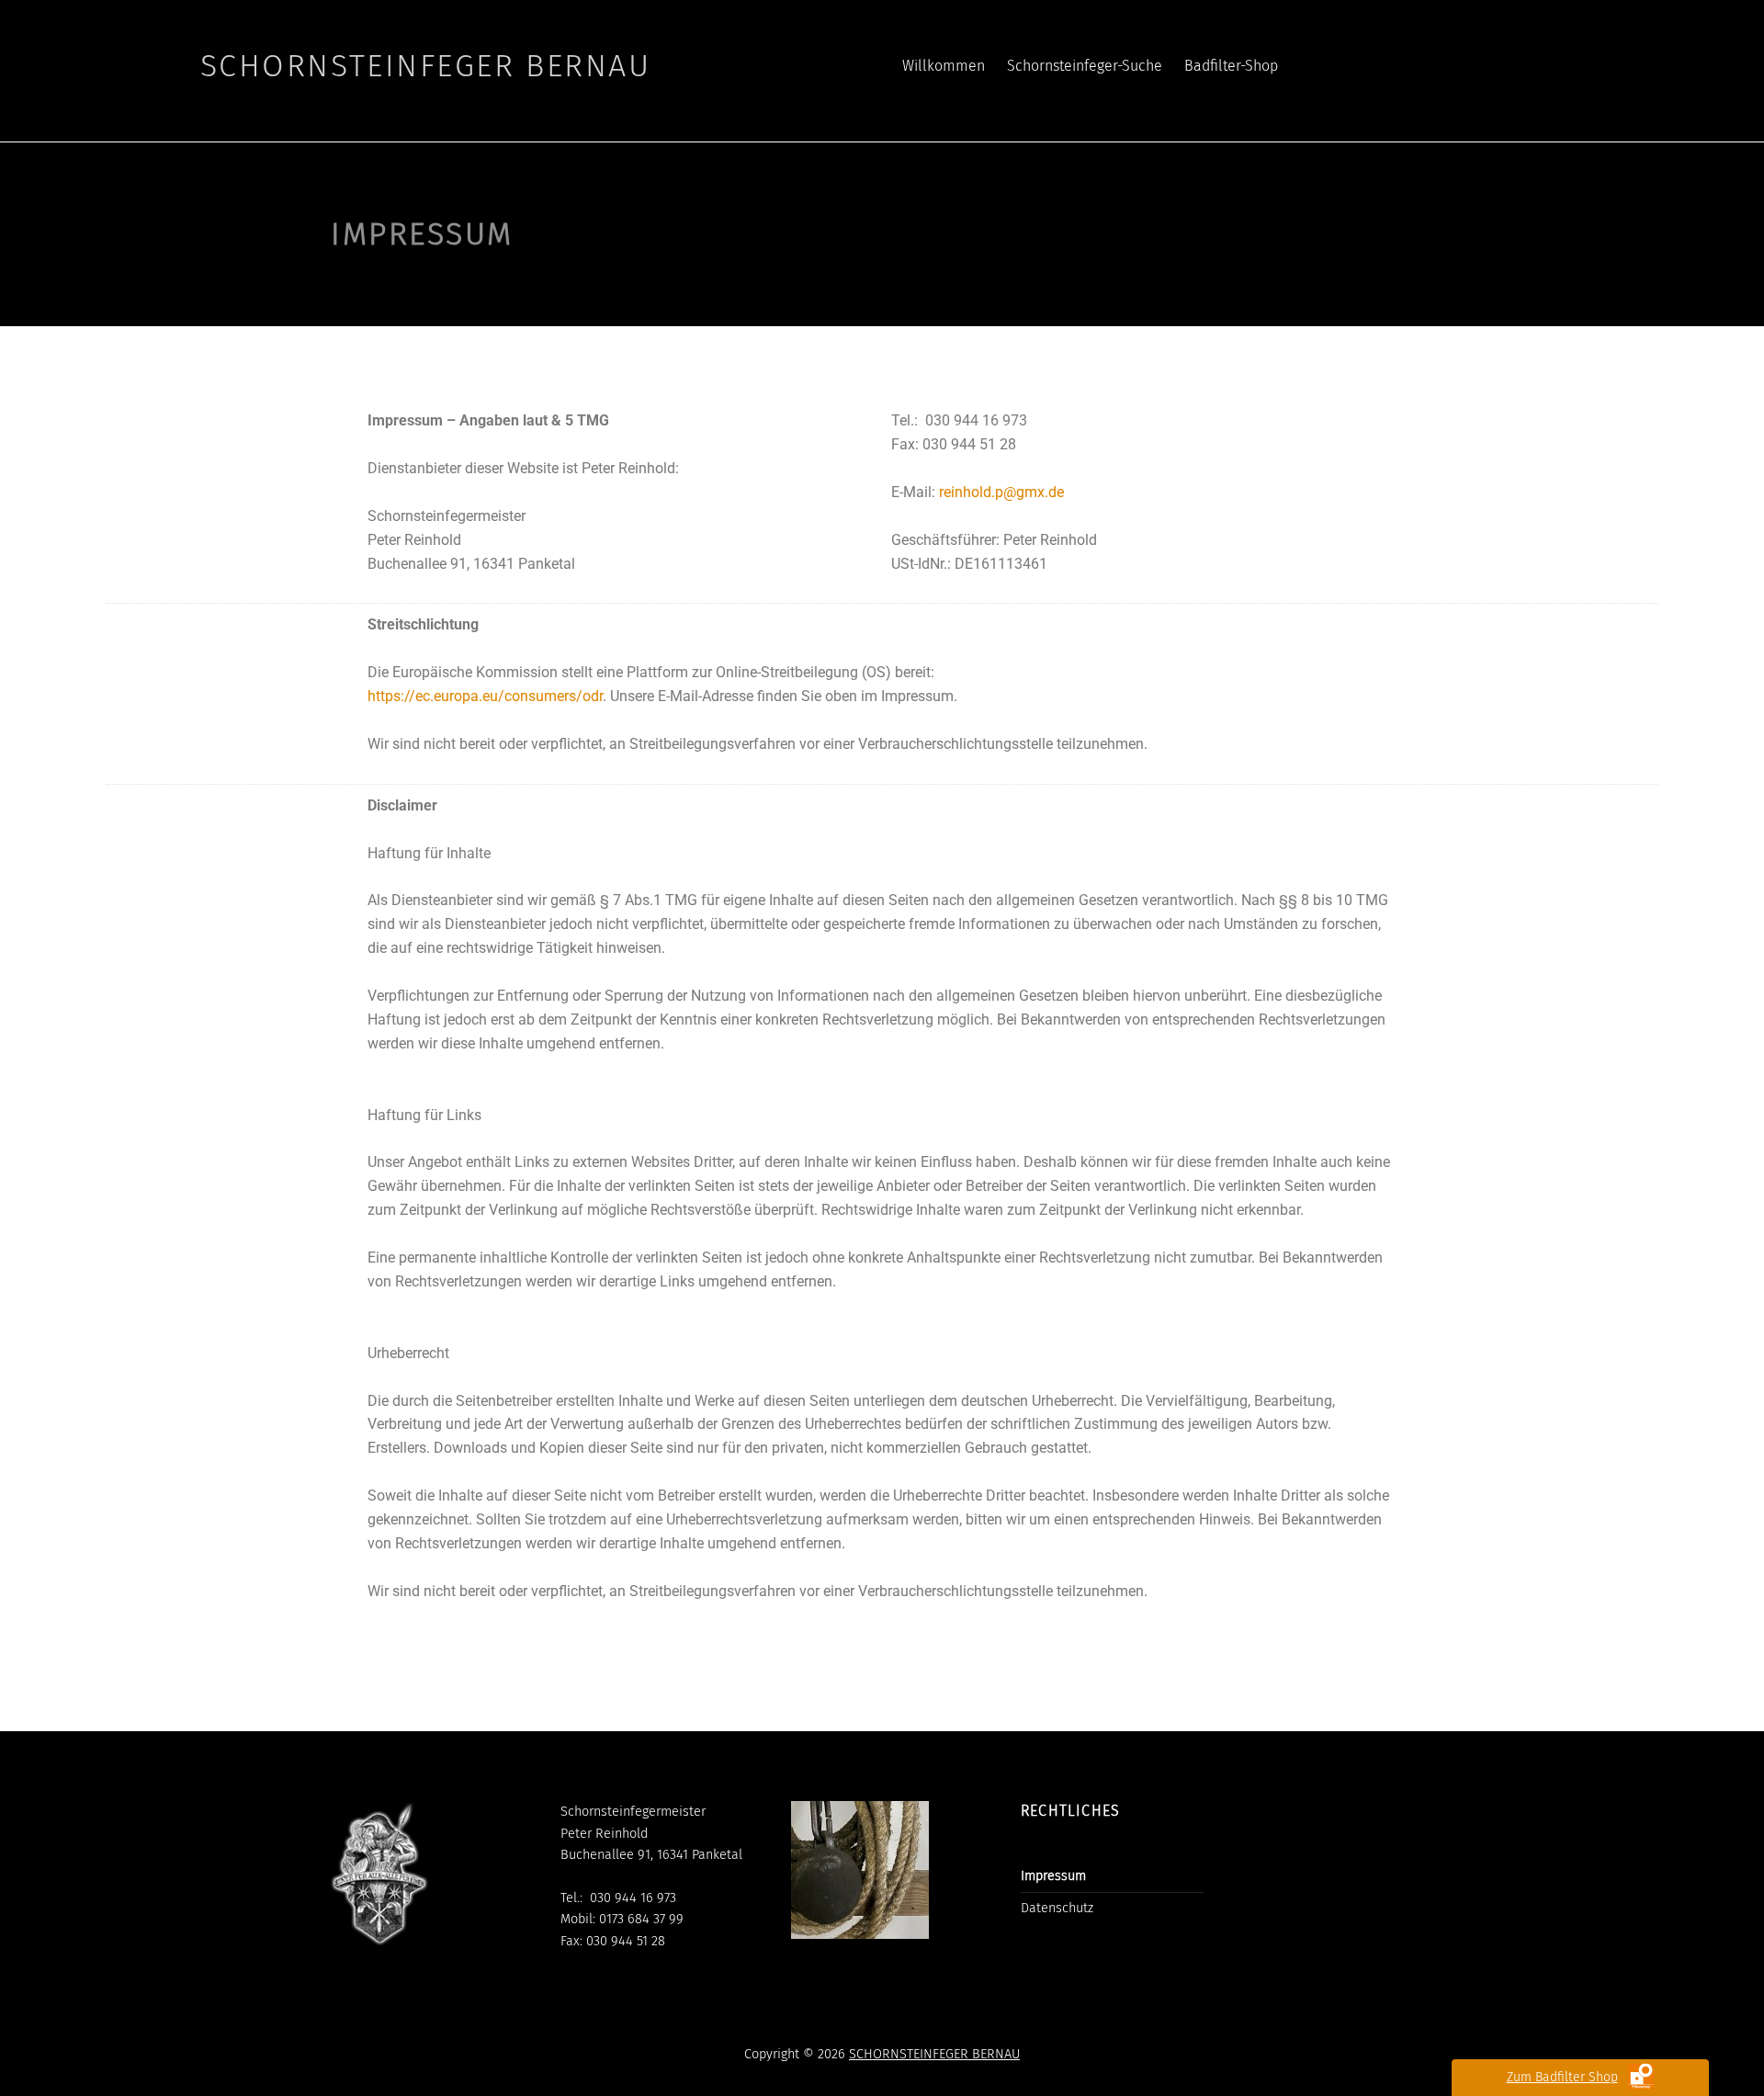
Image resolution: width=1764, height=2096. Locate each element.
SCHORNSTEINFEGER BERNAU (934, 2054)
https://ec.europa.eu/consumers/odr (485, 696)
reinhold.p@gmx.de (1001, 492)
